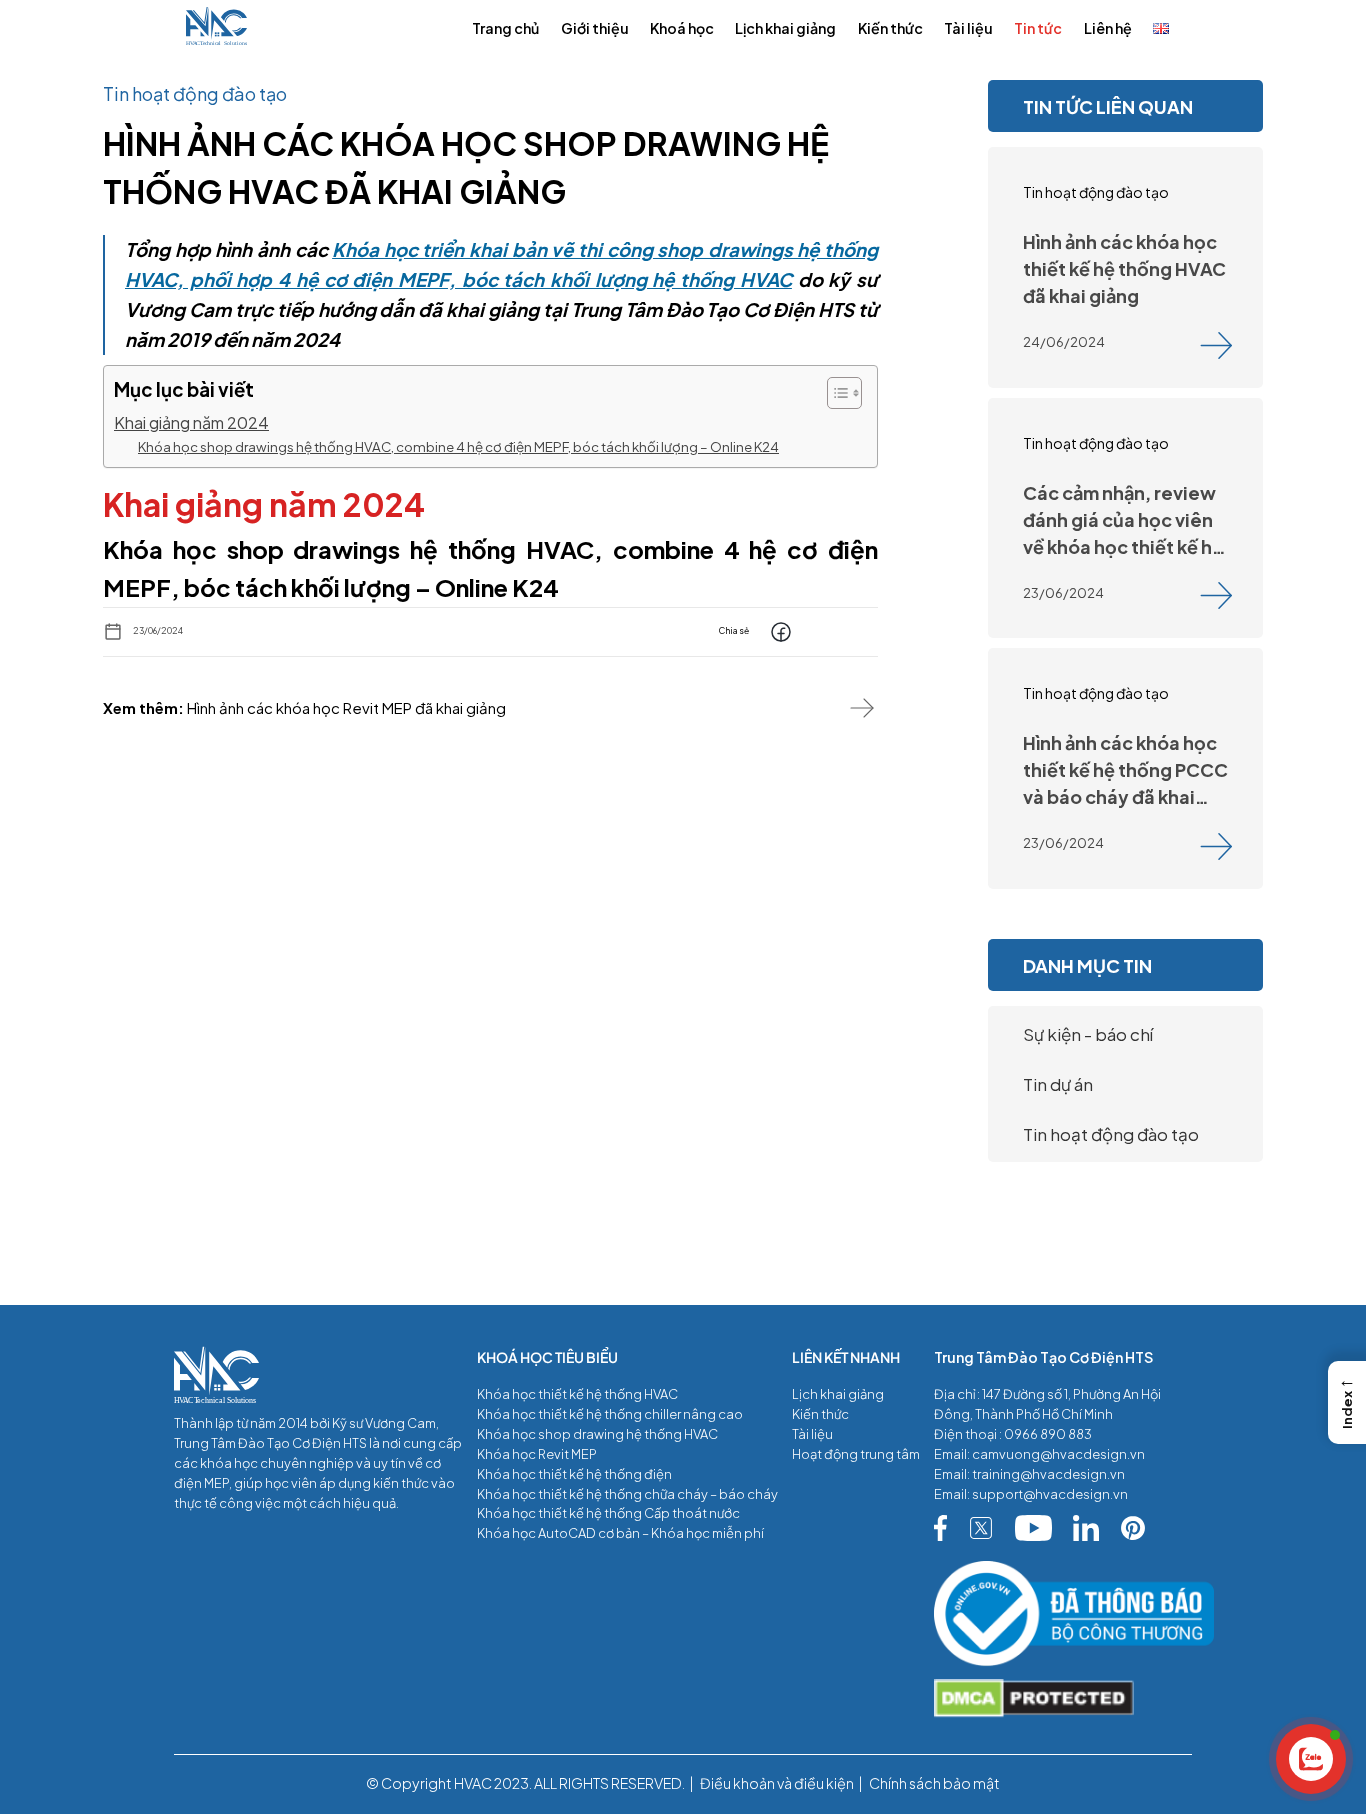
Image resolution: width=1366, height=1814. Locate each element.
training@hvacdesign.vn (1048, 1474)
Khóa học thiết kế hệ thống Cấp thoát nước (608, 1513)
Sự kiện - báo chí (1088, 1034)
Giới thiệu (595, 28)
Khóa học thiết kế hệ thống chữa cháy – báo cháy (627, 1494)
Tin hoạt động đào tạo (1111, 1134)
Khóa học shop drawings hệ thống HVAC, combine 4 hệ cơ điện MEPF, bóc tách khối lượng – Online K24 (458, 446)
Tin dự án (1058, 1084)
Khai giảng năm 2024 (191, 422)
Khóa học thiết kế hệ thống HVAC (577, 1394)
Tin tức (1038, 28)
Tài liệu (968, 28)
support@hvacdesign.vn (1050, 1494)
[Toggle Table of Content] (834, 393)
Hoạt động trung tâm (856, 1454)
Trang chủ (505, 28)
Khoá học (682, 28)
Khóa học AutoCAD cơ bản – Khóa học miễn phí (620, 1533)
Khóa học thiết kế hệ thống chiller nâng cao (610, 1414)
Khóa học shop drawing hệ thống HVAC (597, 1434)
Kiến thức (890, 28)
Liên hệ (1108, 28)
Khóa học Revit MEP (537, 1454)
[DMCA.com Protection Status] (1063, 1699)
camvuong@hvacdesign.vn (1058, 1454)
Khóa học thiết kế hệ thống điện (574, 1474)
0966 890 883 (1048, 1434)
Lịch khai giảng (785, 28)
